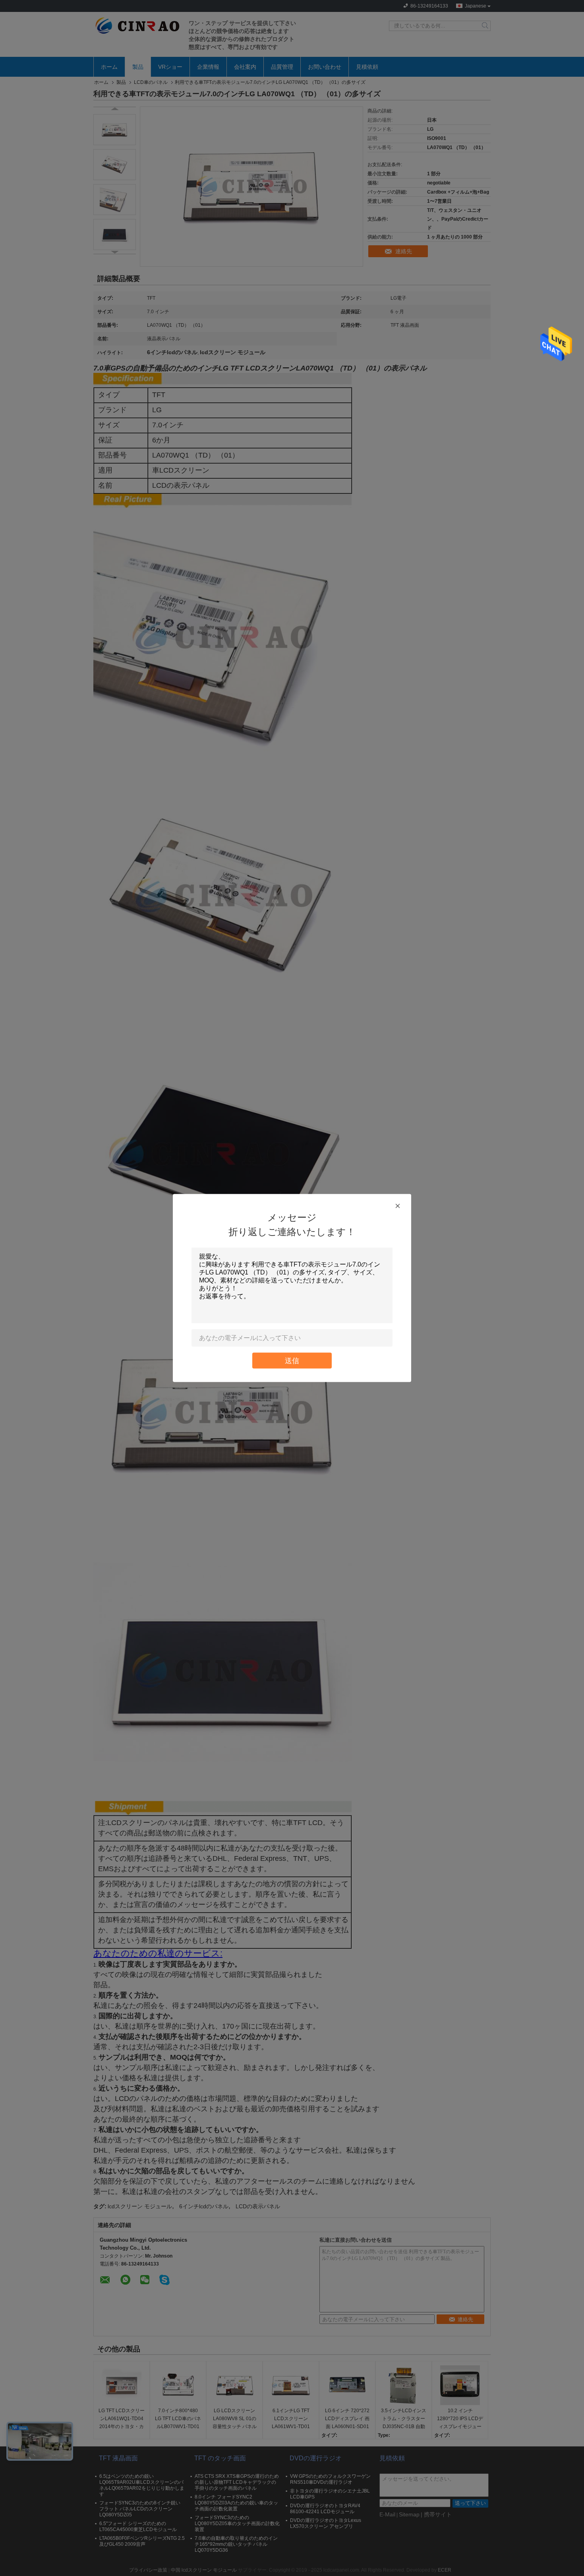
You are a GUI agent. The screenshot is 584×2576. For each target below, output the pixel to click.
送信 (292, 1361)
